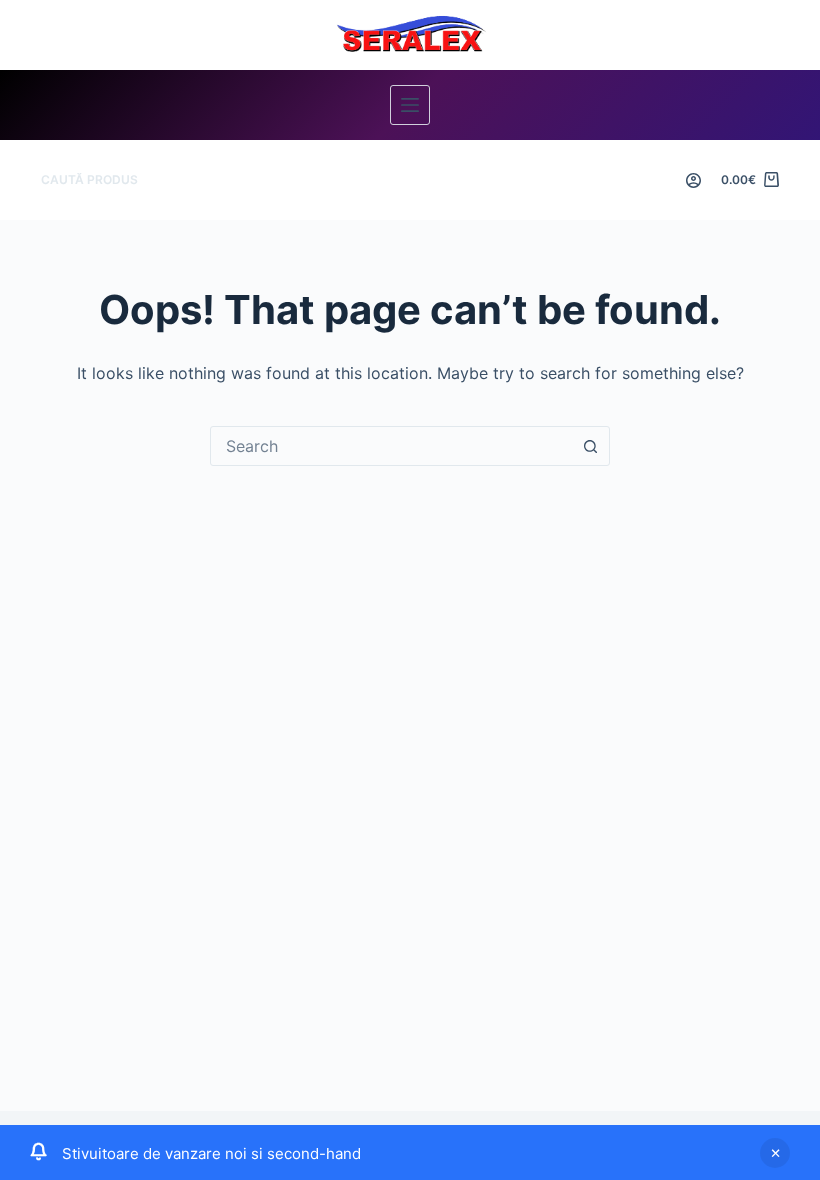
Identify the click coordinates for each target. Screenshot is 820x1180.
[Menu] (410, 105)
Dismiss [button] (775, 1153)
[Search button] (590, 446)
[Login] (693, 180)
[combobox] (391, 446)
